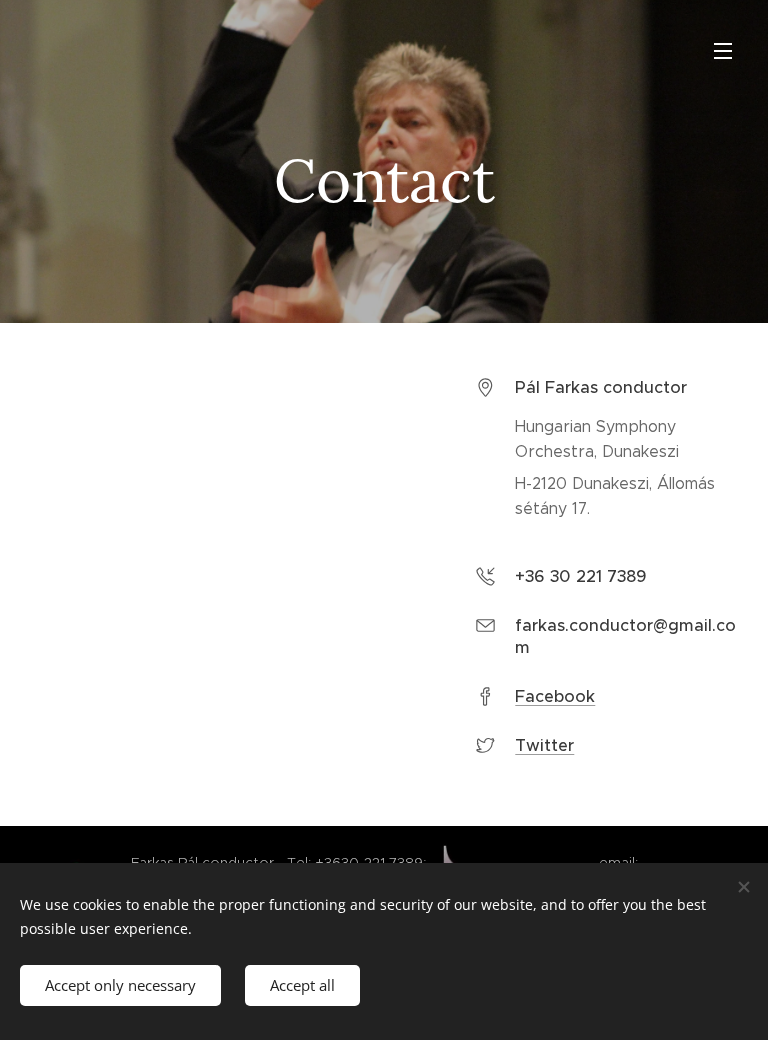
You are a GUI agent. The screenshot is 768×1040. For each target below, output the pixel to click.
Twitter (544, 745)
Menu (723, 50)
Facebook (555, 696)
